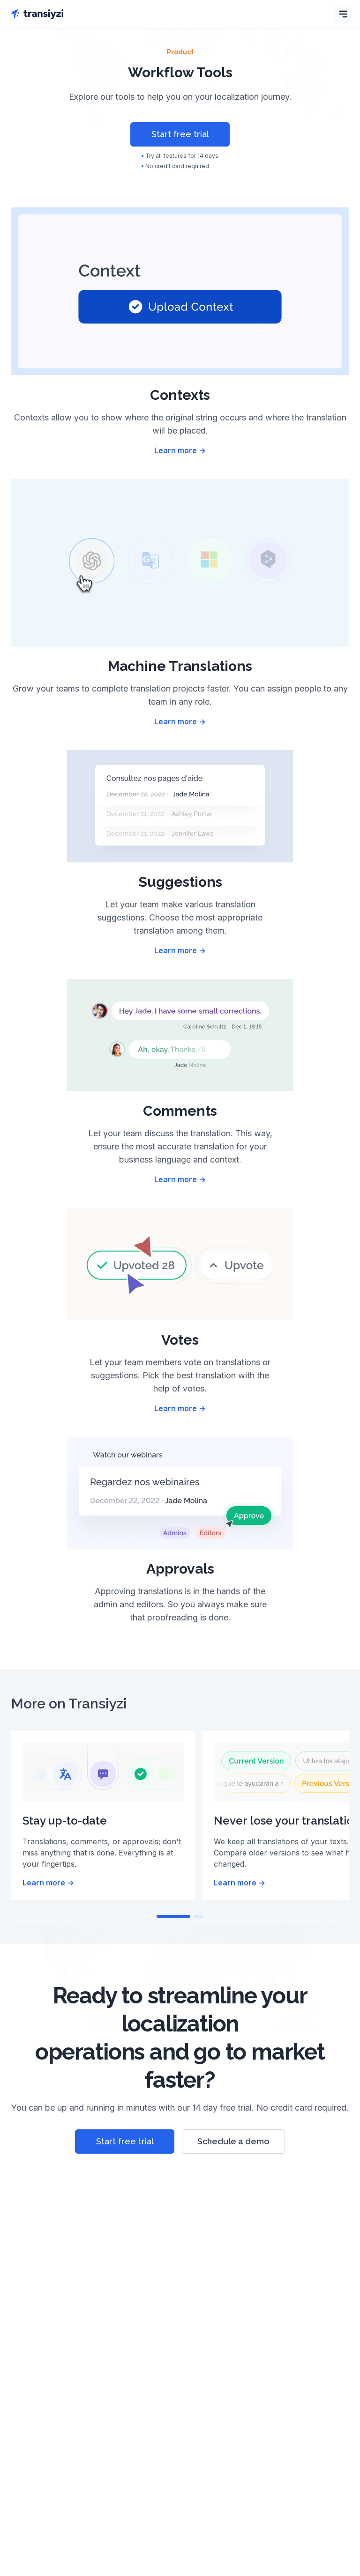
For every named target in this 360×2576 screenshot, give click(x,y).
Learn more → (180, 450)
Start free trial (180, 134)
